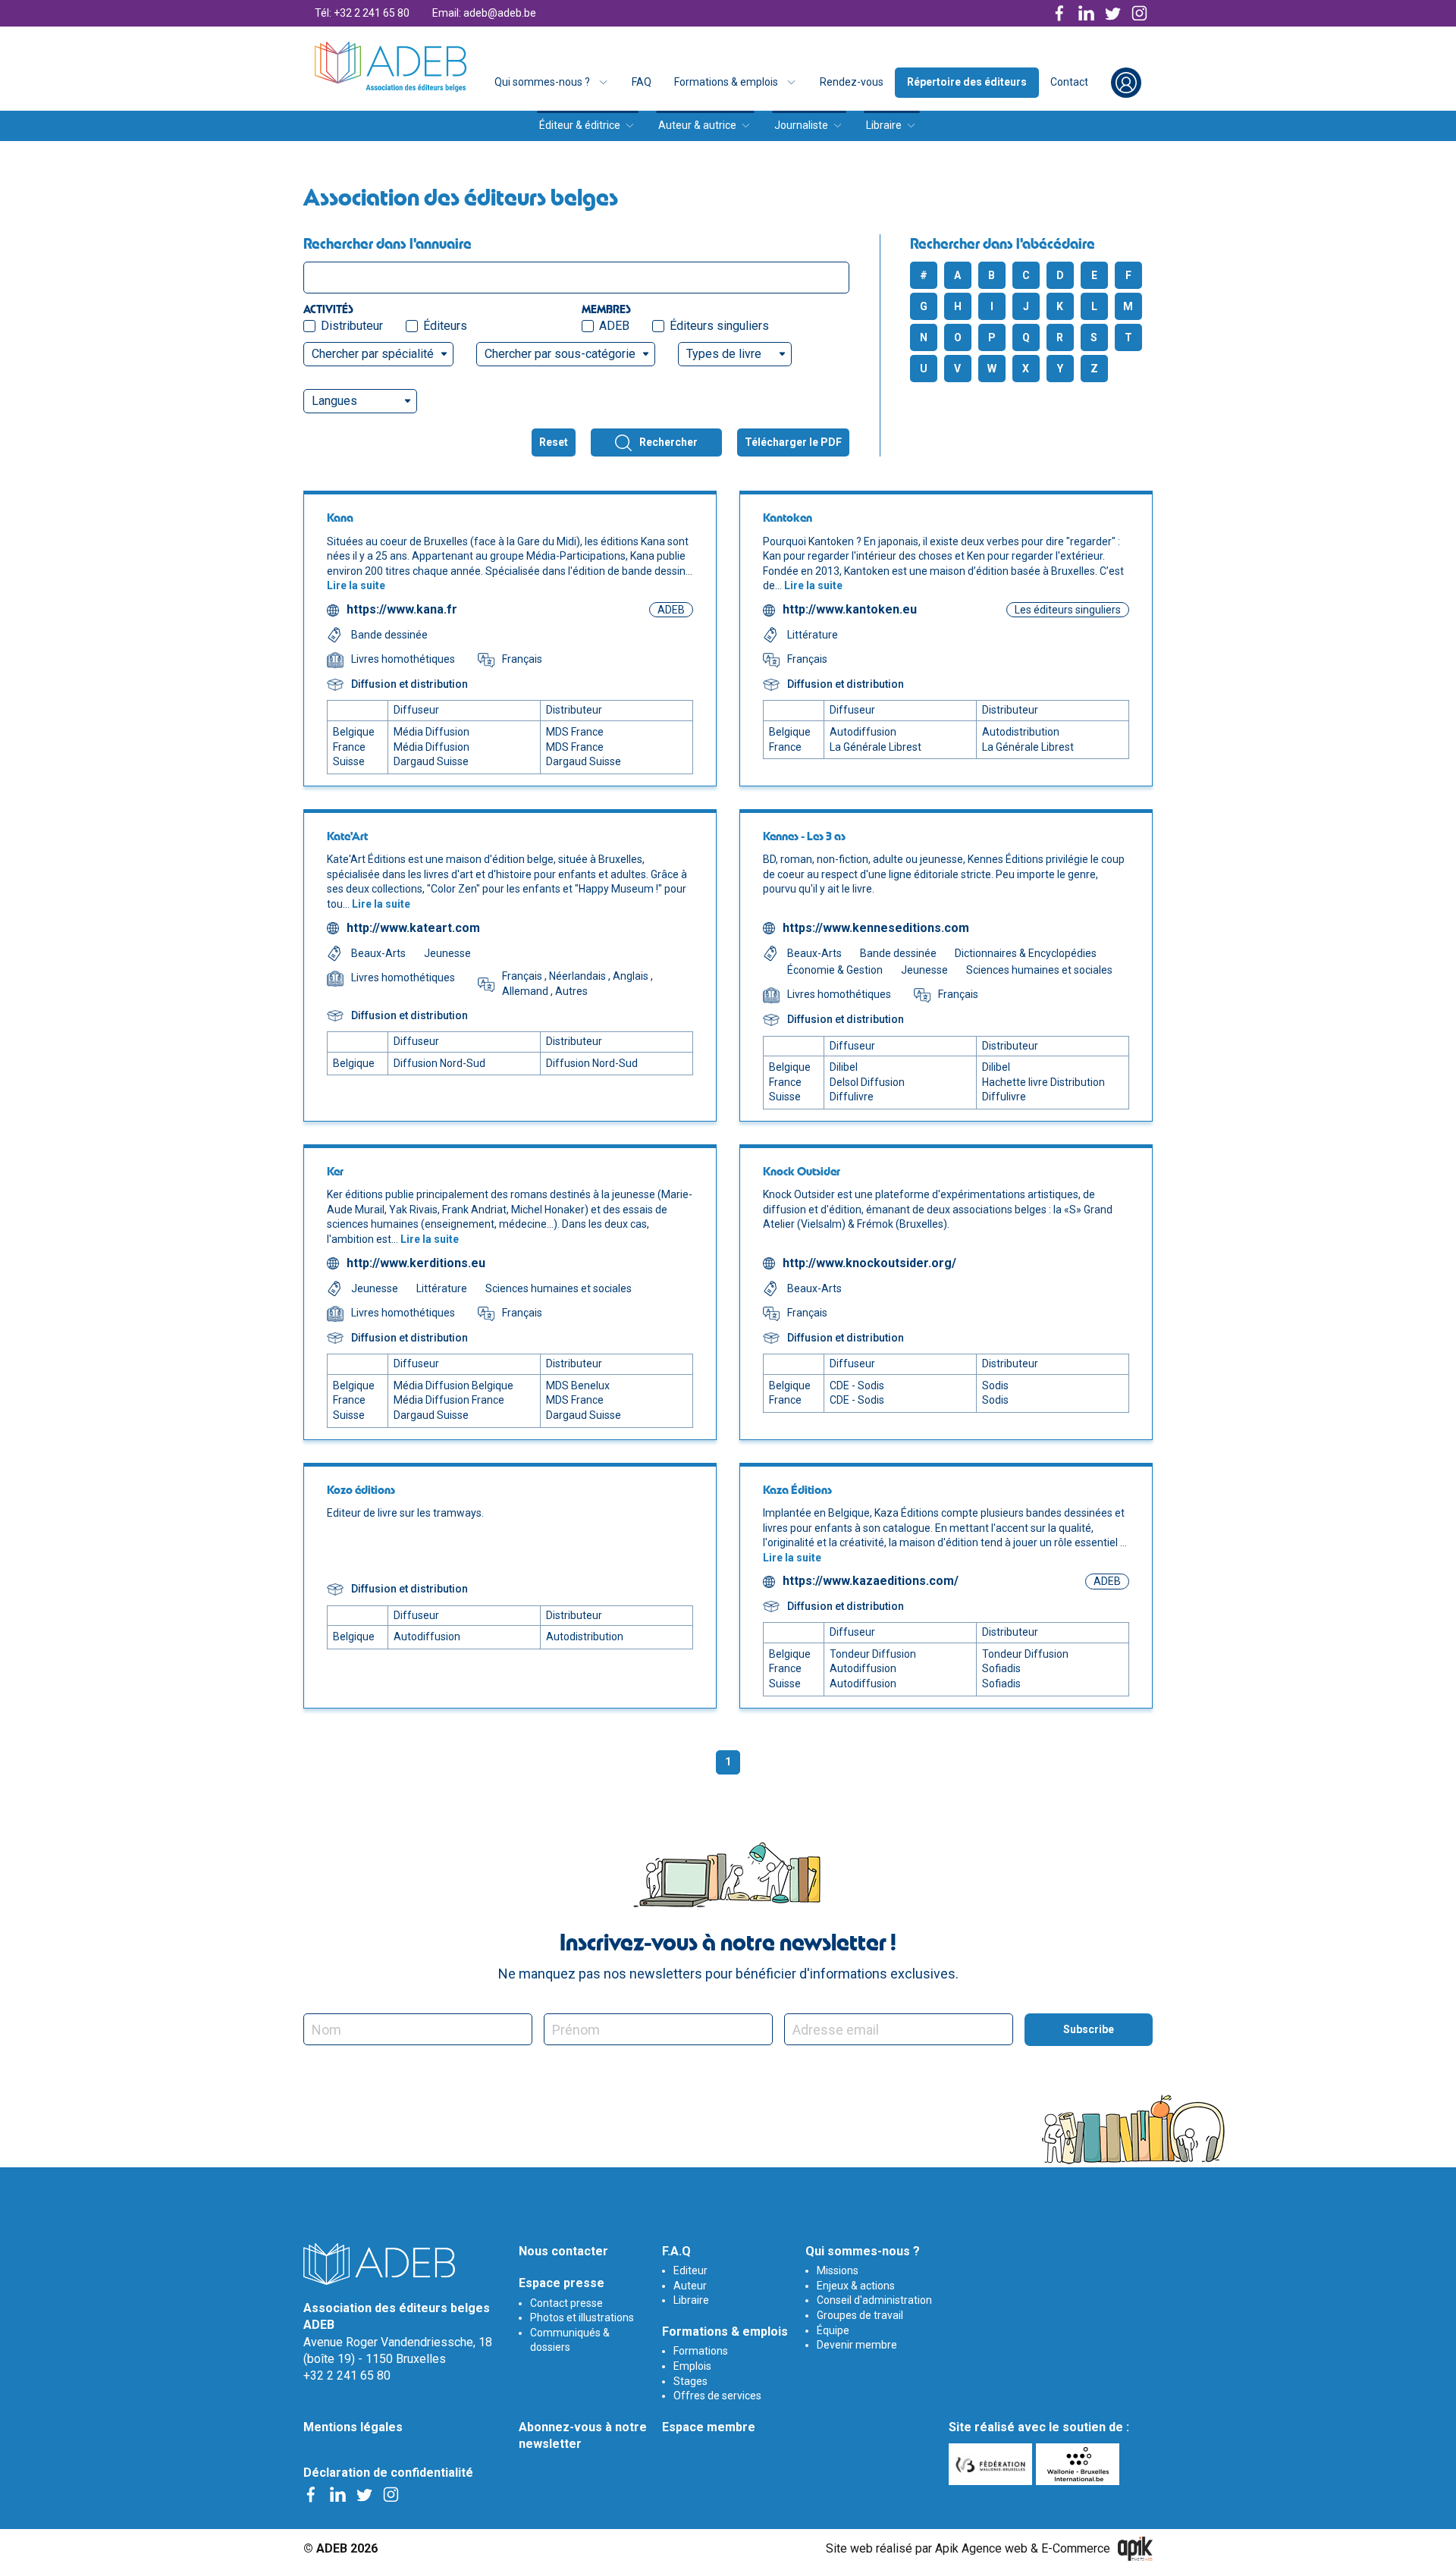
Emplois (692, 2366)
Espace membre (709, 2427)
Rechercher (668, 442)
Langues (334, 401)
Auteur (690, 2286)
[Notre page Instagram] (1139, 13)
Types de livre (724, 354)
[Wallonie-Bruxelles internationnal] (1079, 2464)
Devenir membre (857, 2345)
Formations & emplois (726, 82)
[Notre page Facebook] (1060, 13)
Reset (554, 442)
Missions (838, 2270)
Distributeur (352, 326)
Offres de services (717, 2396)
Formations (701, 2351)
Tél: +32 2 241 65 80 (362, 13)
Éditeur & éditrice (580, 125)
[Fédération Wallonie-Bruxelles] (992, 2464)
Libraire (884, 125)
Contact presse (566, 2303)
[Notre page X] (1113, 13)
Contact (1069, 82)
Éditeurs (445, 326)
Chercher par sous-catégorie (560, 354)
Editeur (690, 2270)
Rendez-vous (852, 82)
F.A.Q (676, 2251)
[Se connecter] (1126, 83)
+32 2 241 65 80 (347, 2375)
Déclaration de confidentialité (388, 2473)
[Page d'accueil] (391, 67)
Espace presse (562, 2283)
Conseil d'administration (874, 2300)
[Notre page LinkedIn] (1086, 13)
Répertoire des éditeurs (967, 82)
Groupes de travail (860, 2315)
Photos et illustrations (582, 2317)
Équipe (833, 2330)
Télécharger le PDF (793, 442)
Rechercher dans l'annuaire (388, 243)
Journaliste (801, 125)
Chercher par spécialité (373, 354)
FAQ (642, 82)
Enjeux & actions (856, 2286)
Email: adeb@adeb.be (484, 13)
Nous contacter (563, 2251)
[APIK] (1135, 2549)
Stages (690, 2381)
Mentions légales (353, 2427)
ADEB (614, 326)
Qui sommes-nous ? (542, 82)
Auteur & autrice (697, 125)
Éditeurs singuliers (719, 326)
